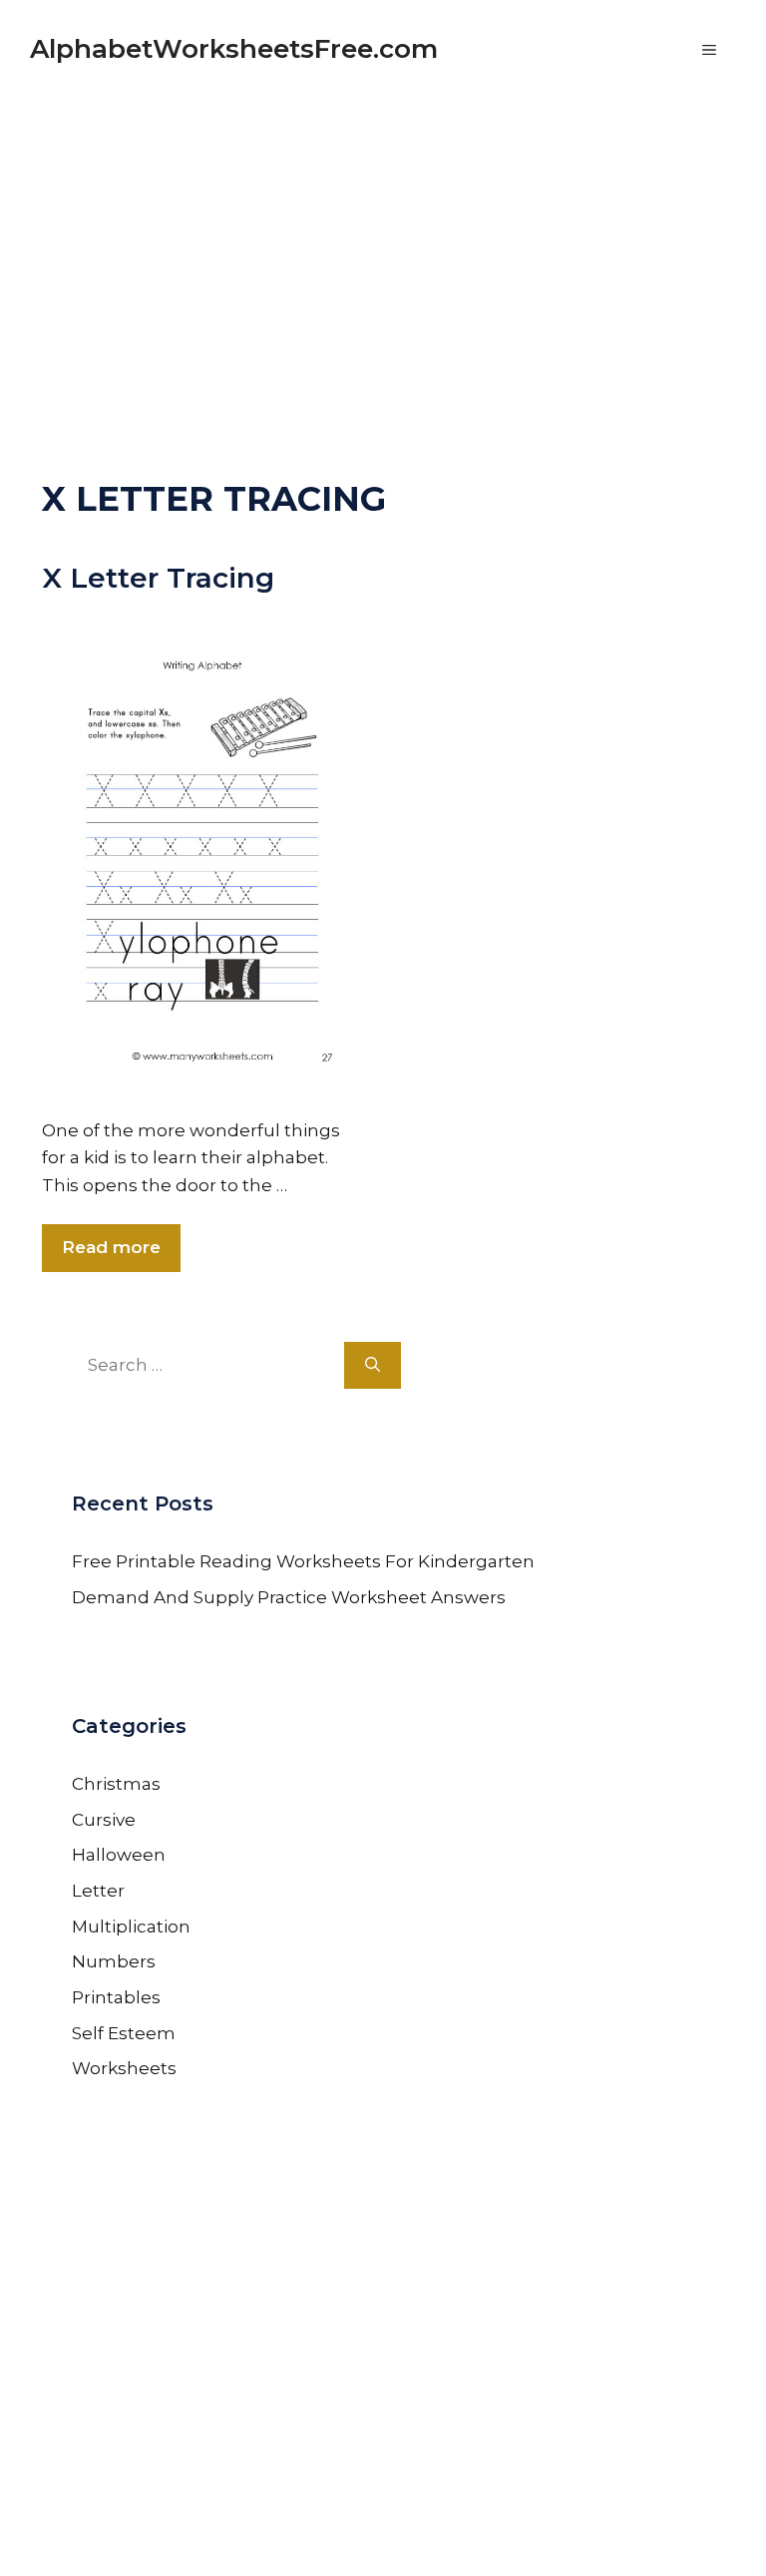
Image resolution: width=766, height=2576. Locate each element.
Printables (116, 1997)
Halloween (119, 1855)
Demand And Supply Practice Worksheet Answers (289, 1597)
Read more (111, 1247)
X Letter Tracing (158, 578)
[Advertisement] (383, 239)
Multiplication (131, 1927)
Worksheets (124, 2068)
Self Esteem (124, 2033)
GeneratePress (574, 2534)
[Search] (373, 1366)
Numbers (114, 1961)
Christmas (116, 1784)
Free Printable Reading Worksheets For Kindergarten (303, 1561)
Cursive (104, 1820)
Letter (98, 1891)
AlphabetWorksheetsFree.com (234, 49)
